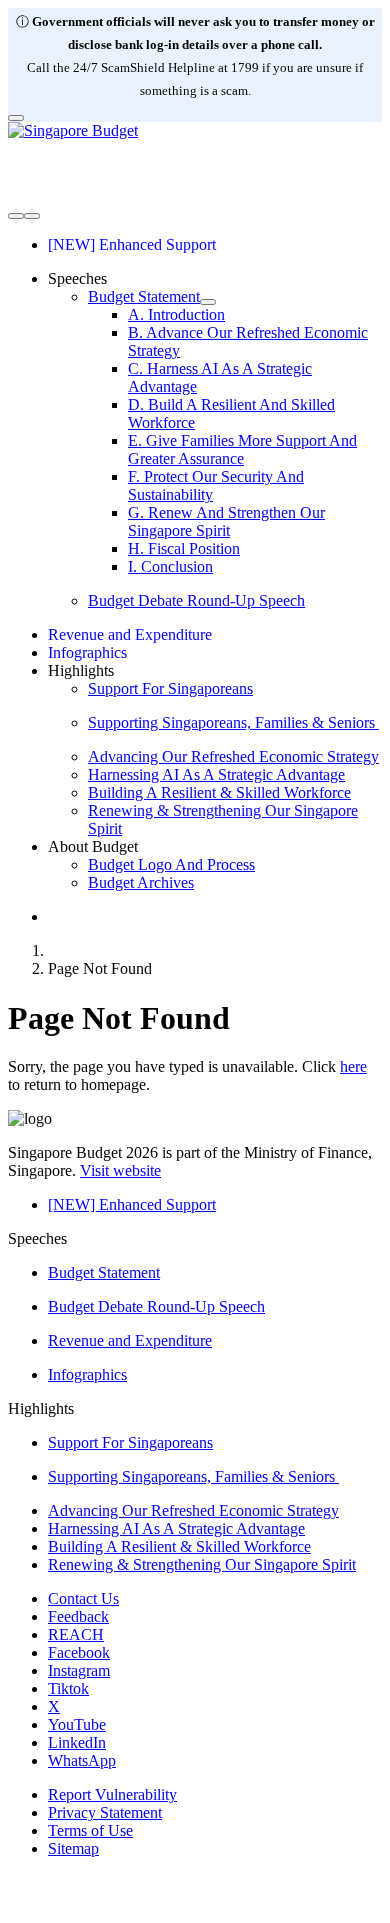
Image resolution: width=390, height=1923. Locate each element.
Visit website (120, 1170)
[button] (77, 278)
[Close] (16, 118)
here (353, 1066)
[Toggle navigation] (16, 216)
